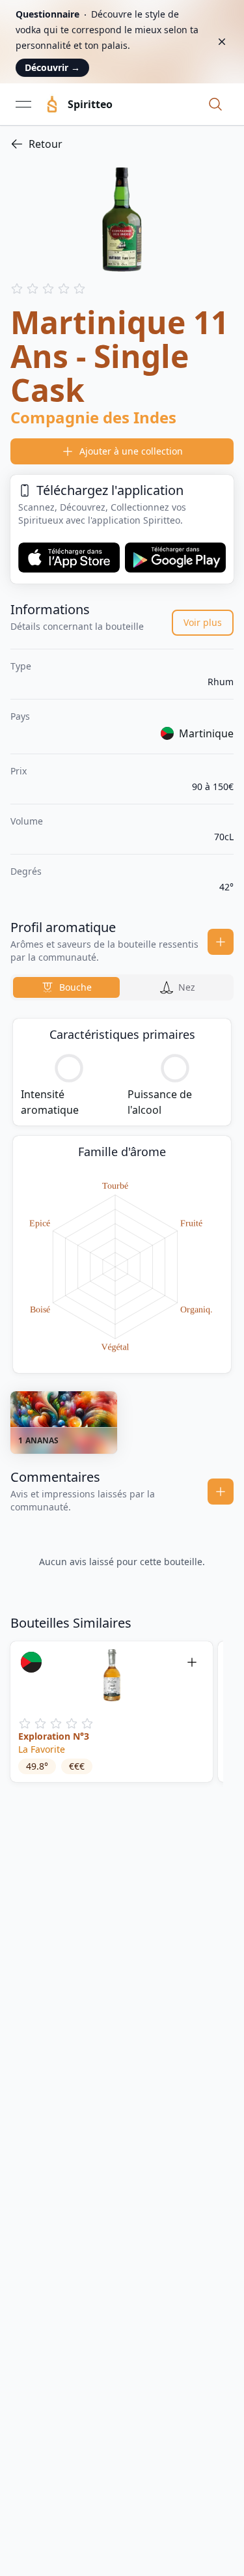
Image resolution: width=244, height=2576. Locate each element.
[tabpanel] (122, 1196)
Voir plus (203, 622)
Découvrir (52, 67)
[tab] (66, 987)
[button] (215, 104)
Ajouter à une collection (131, 451)
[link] (122, 144)
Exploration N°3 (54, 1736)
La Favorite (42, 1749)
